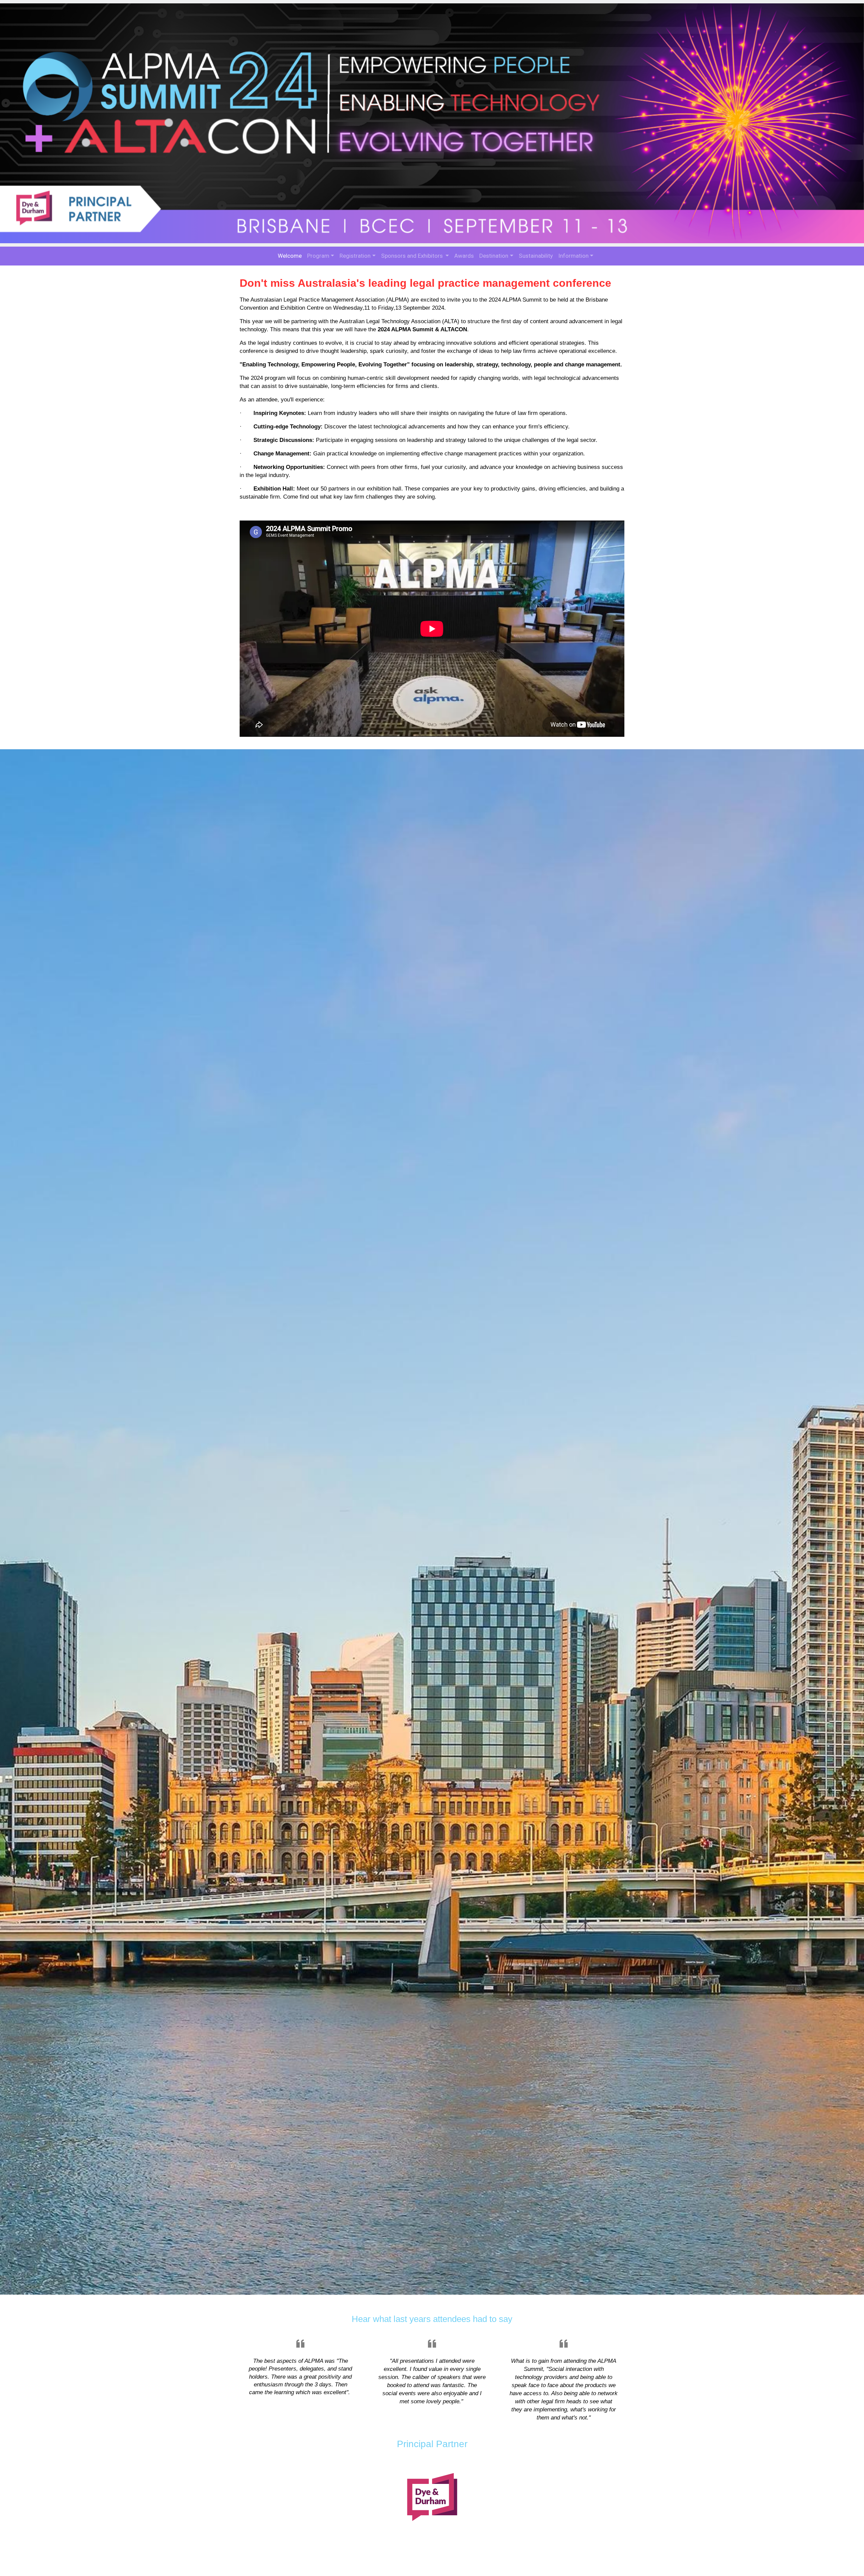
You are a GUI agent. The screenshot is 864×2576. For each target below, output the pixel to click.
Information (573, 256)
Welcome (290, 256)
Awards (464, 256)
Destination (494, 256)
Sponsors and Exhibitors (413, 256)
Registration (355, 256)
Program (318, 256)
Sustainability (536, 256)
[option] (432, 1522)
